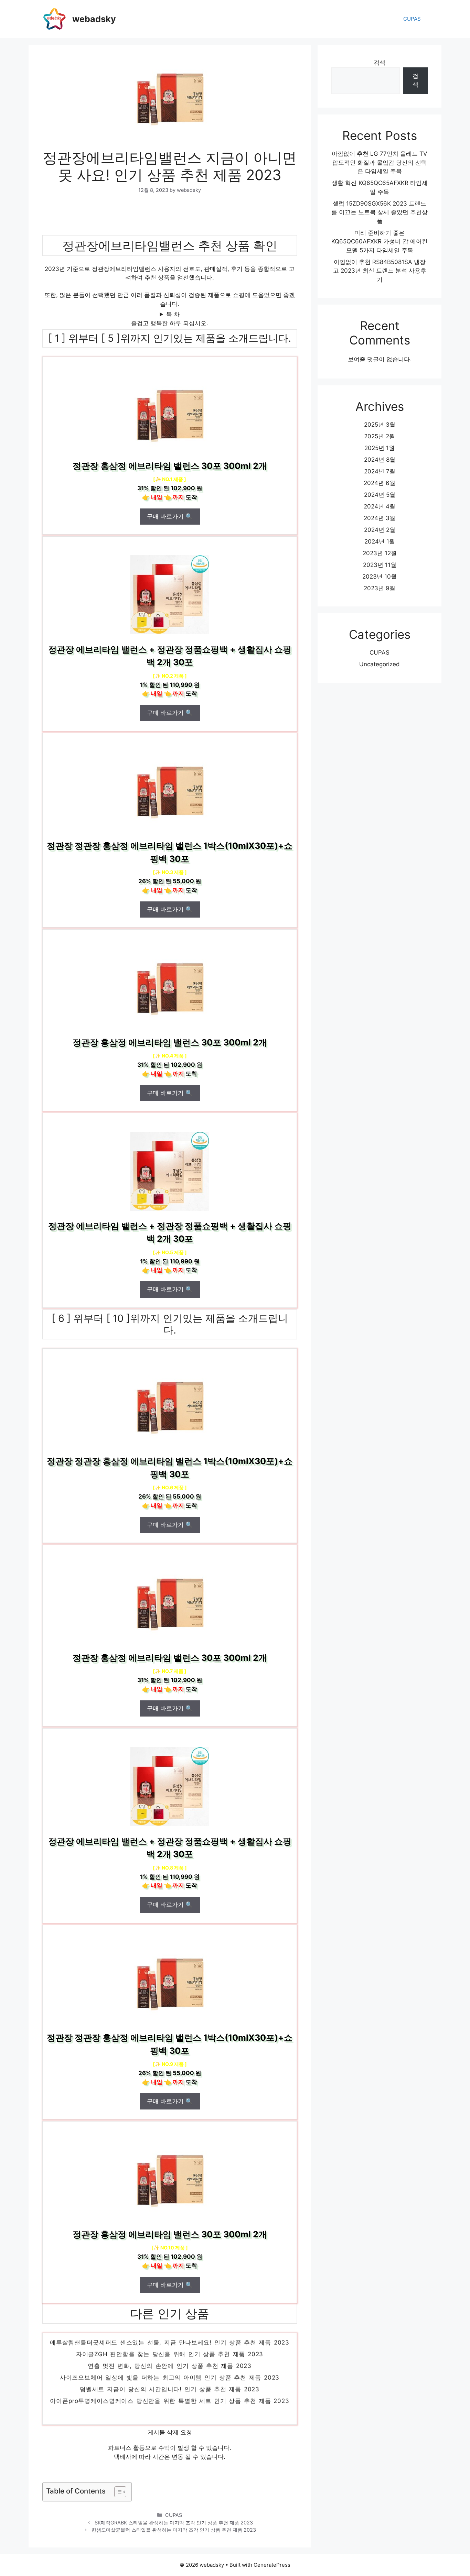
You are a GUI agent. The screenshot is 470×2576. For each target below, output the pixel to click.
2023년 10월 (380, 577)
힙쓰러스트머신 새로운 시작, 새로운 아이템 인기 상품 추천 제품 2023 (169, 2350)
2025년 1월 (380, 448)
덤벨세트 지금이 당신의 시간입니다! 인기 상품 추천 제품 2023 (170, 2408)
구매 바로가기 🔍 (170, 516)
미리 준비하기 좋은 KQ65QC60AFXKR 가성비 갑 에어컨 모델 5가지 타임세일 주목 (380, 242)
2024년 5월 (380, 495)
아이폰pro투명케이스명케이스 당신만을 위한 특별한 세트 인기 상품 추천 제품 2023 (169, 2420)
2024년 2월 (380, 530)
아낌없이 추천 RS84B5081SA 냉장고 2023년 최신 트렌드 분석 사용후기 (380, 271)
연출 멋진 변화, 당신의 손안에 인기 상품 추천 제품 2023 (170, 2385)
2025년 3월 (380, 425)
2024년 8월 (380, 460)
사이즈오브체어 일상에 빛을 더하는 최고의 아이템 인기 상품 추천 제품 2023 (170, 2397)
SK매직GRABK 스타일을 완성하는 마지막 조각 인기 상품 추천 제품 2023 (174, 2523)
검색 (380, 63)
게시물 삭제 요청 (170, 2432)
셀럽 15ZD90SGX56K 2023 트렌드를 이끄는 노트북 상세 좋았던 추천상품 (380, 212)
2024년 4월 (380, 506)
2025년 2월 (380, 436)
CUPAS (412, 19)
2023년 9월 (380, 588)
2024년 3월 (380, 518)
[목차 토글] (117, 2492)
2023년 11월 (380, 565)
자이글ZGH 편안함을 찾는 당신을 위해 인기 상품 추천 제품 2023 (170, 2373)
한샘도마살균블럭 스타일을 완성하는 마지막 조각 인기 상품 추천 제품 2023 (174, 2530)
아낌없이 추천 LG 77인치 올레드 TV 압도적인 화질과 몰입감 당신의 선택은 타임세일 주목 (380, 162)
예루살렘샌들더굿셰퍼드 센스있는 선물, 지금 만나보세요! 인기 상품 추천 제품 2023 (170, 2361)
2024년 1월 (380, 541)
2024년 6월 (380, 483)
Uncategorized (380, 664)
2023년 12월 (380, 553)
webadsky (94, 19)
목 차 (173, 314)
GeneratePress (272, 2565)
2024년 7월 (380, 471)
